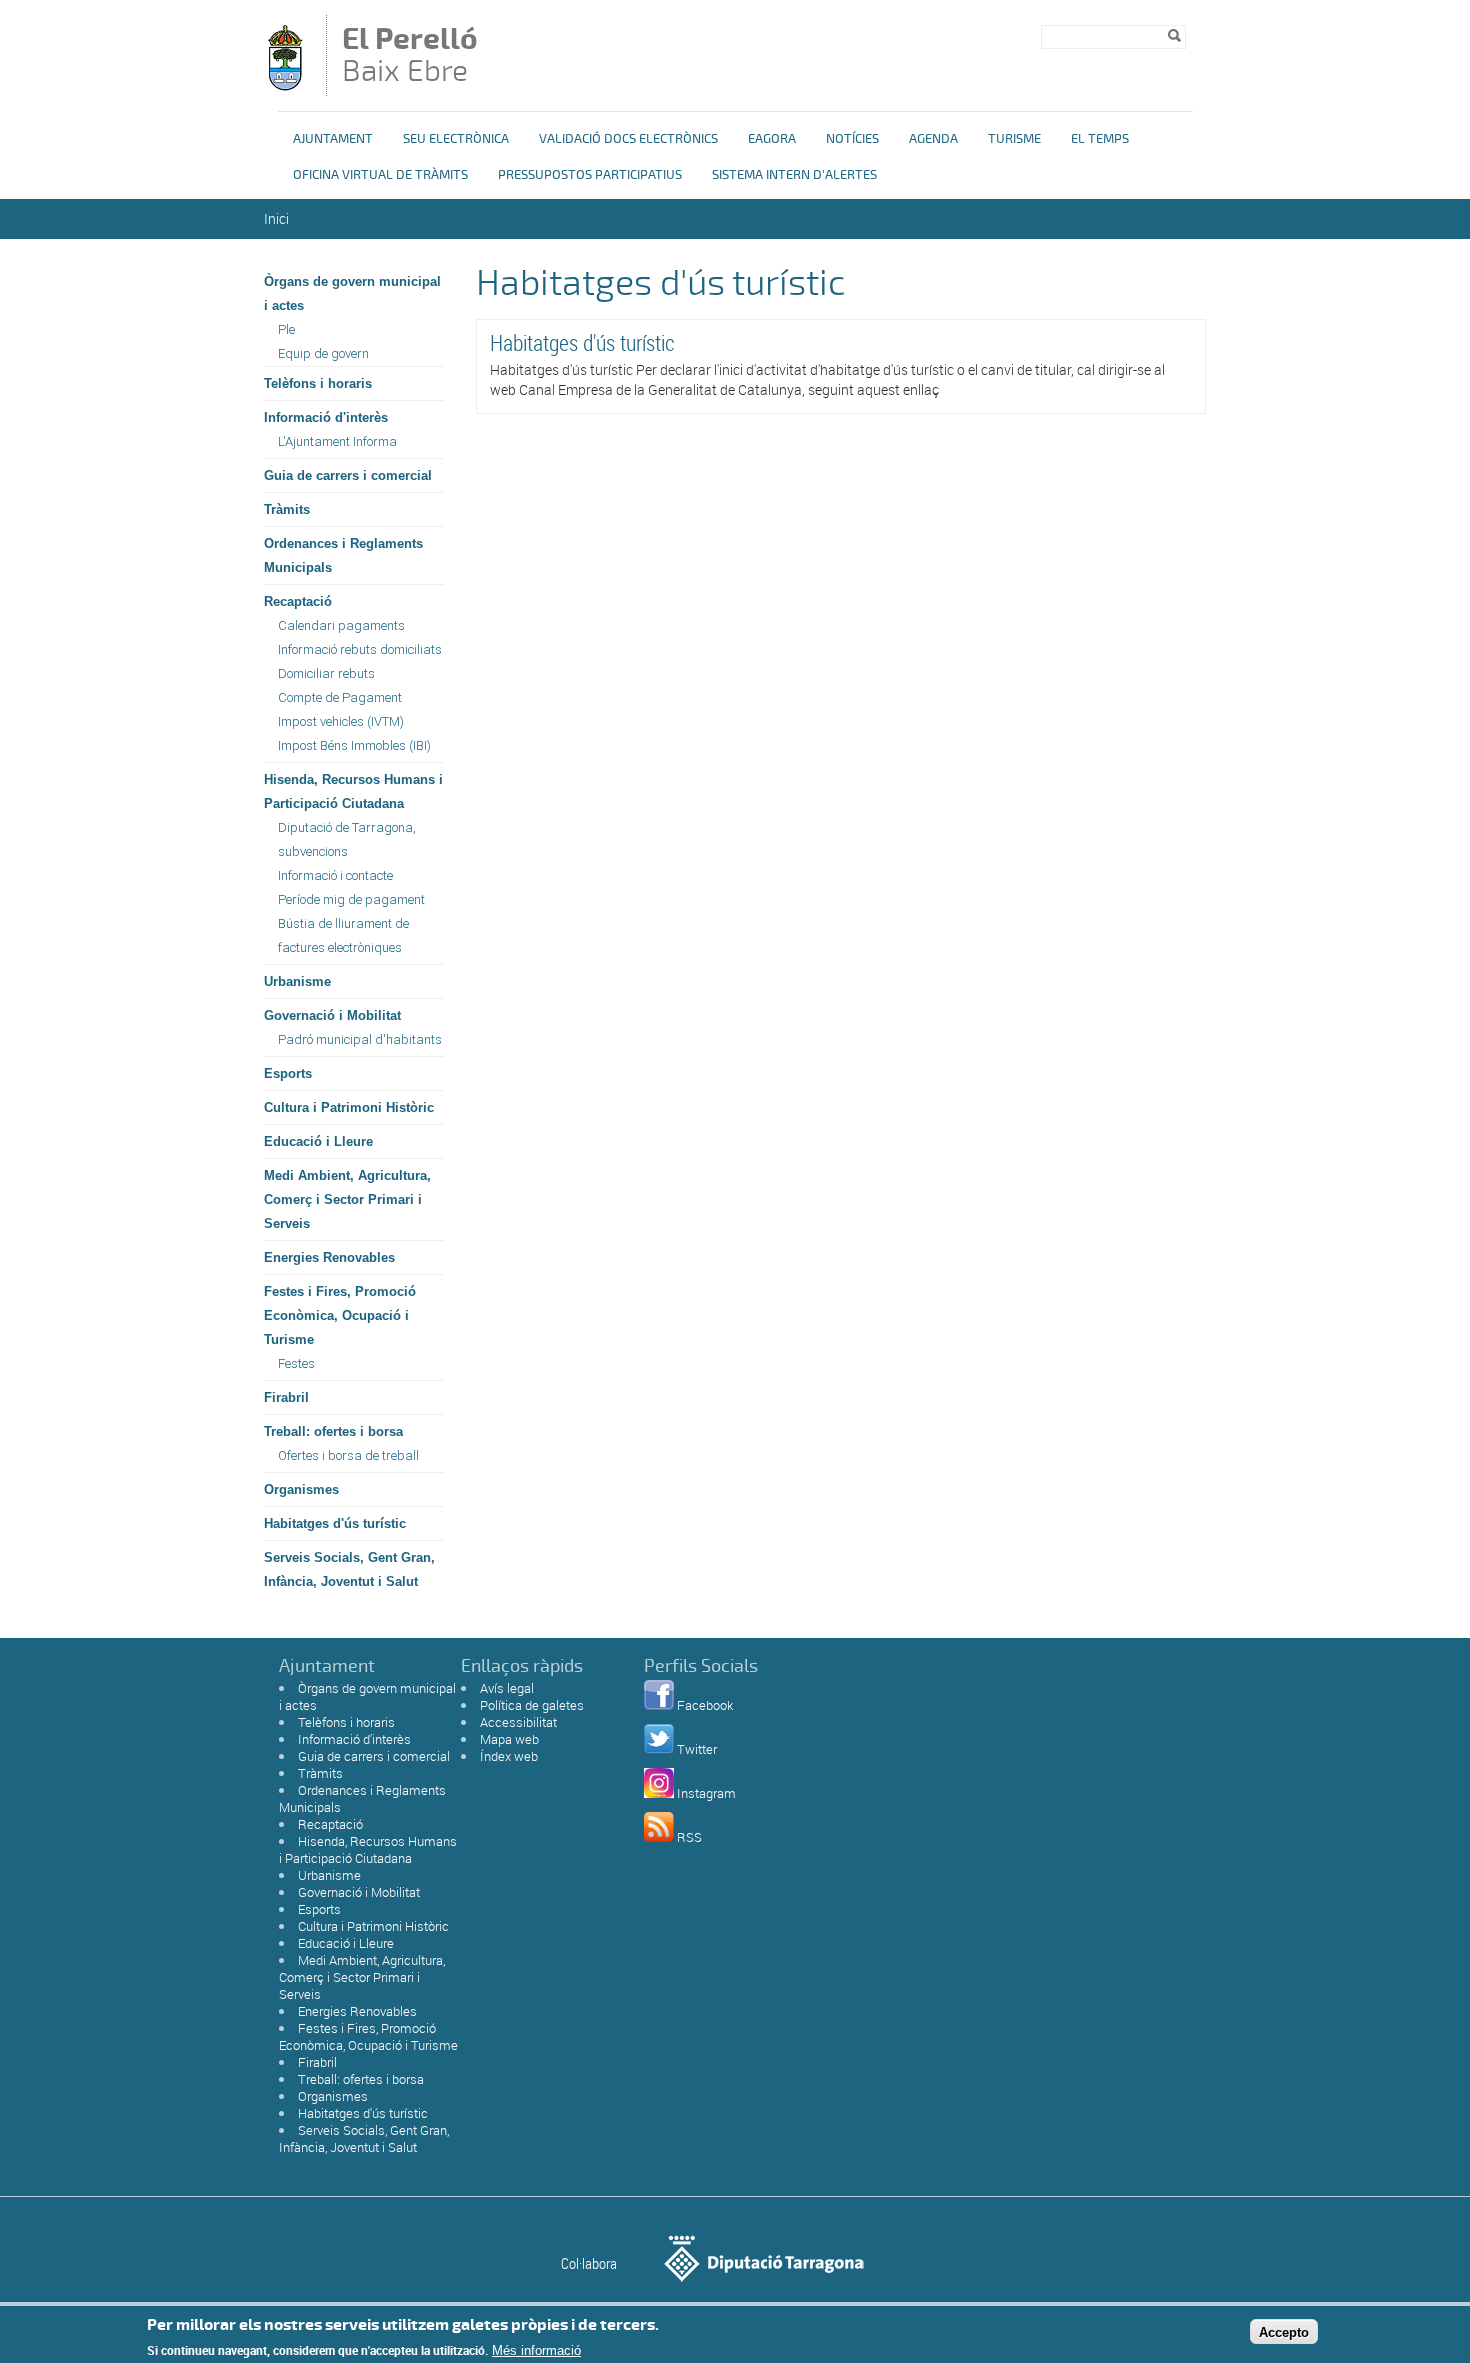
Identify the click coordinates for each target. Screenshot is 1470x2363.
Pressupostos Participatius (590, 175)
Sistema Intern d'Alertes (794, 175)
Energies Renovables (329, 1257)
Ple (286, 329)
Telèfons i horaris (318, 383)
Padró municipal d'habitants (360, 1039)
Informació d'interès (326, 417)
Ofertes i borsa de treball (348, 1455)
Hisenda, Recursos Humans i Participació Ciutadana (353, 791)
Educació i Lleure (318, 1141)
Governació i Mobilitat (332, 1015)
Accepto (1284, 2331)
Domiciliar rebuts (326, 673)
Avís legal (507, 1688)
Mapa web (509, 1739)
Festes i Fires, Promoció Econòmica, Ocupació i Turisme (340, 1315)
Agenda (933, 139)
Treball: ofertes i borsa (333, 1431)
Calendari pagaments (341, 625)
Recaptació (298, 601)
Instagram (706, 1793)
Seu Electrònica (456, 139)
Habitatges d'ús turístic (335, 1523)
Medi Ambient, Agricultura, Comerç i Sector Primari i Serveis (347, 1199)
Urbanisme (297, 981)
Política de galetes (532, 1705)
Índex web (509, 1756)
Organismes (301, 1489)
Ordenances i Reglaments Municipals (343, 555)
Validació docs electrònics (628, 139)
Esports (288, 1073)
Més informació (536, 2350)
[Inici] (285, 86)
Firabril (286, 1397)
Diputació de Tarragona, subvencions (347, 839)
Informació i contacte (335, 875)
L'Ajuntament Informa (337, 441)
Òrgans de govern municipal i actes (352, 293)
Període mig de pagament (351, 899)
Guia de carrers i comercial (348, 475)
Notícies (852, 139)
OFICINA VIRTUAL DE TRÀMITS (380, 175)
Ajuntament (333, 139)
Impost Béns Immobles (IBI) (354, 745)
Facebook (705, 1705)
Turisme (1014, 139)
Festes (296, 1363)
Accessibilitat (518, 1722)
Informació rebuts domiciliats (360, 649)
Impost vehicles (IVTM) (341, 721)
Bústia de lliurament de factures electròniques (343, 935)
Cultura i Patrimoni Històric (349, 1107)
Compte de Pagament (340, 697)
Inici (276, 218)
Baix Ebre (410, 57)
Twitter (697, 1749)
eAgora (772, 139)
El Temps (1100, 139)
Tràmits (287, 509)
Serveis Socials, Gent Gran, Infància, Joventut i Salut (349, 1569)
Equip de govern (323, 353)
